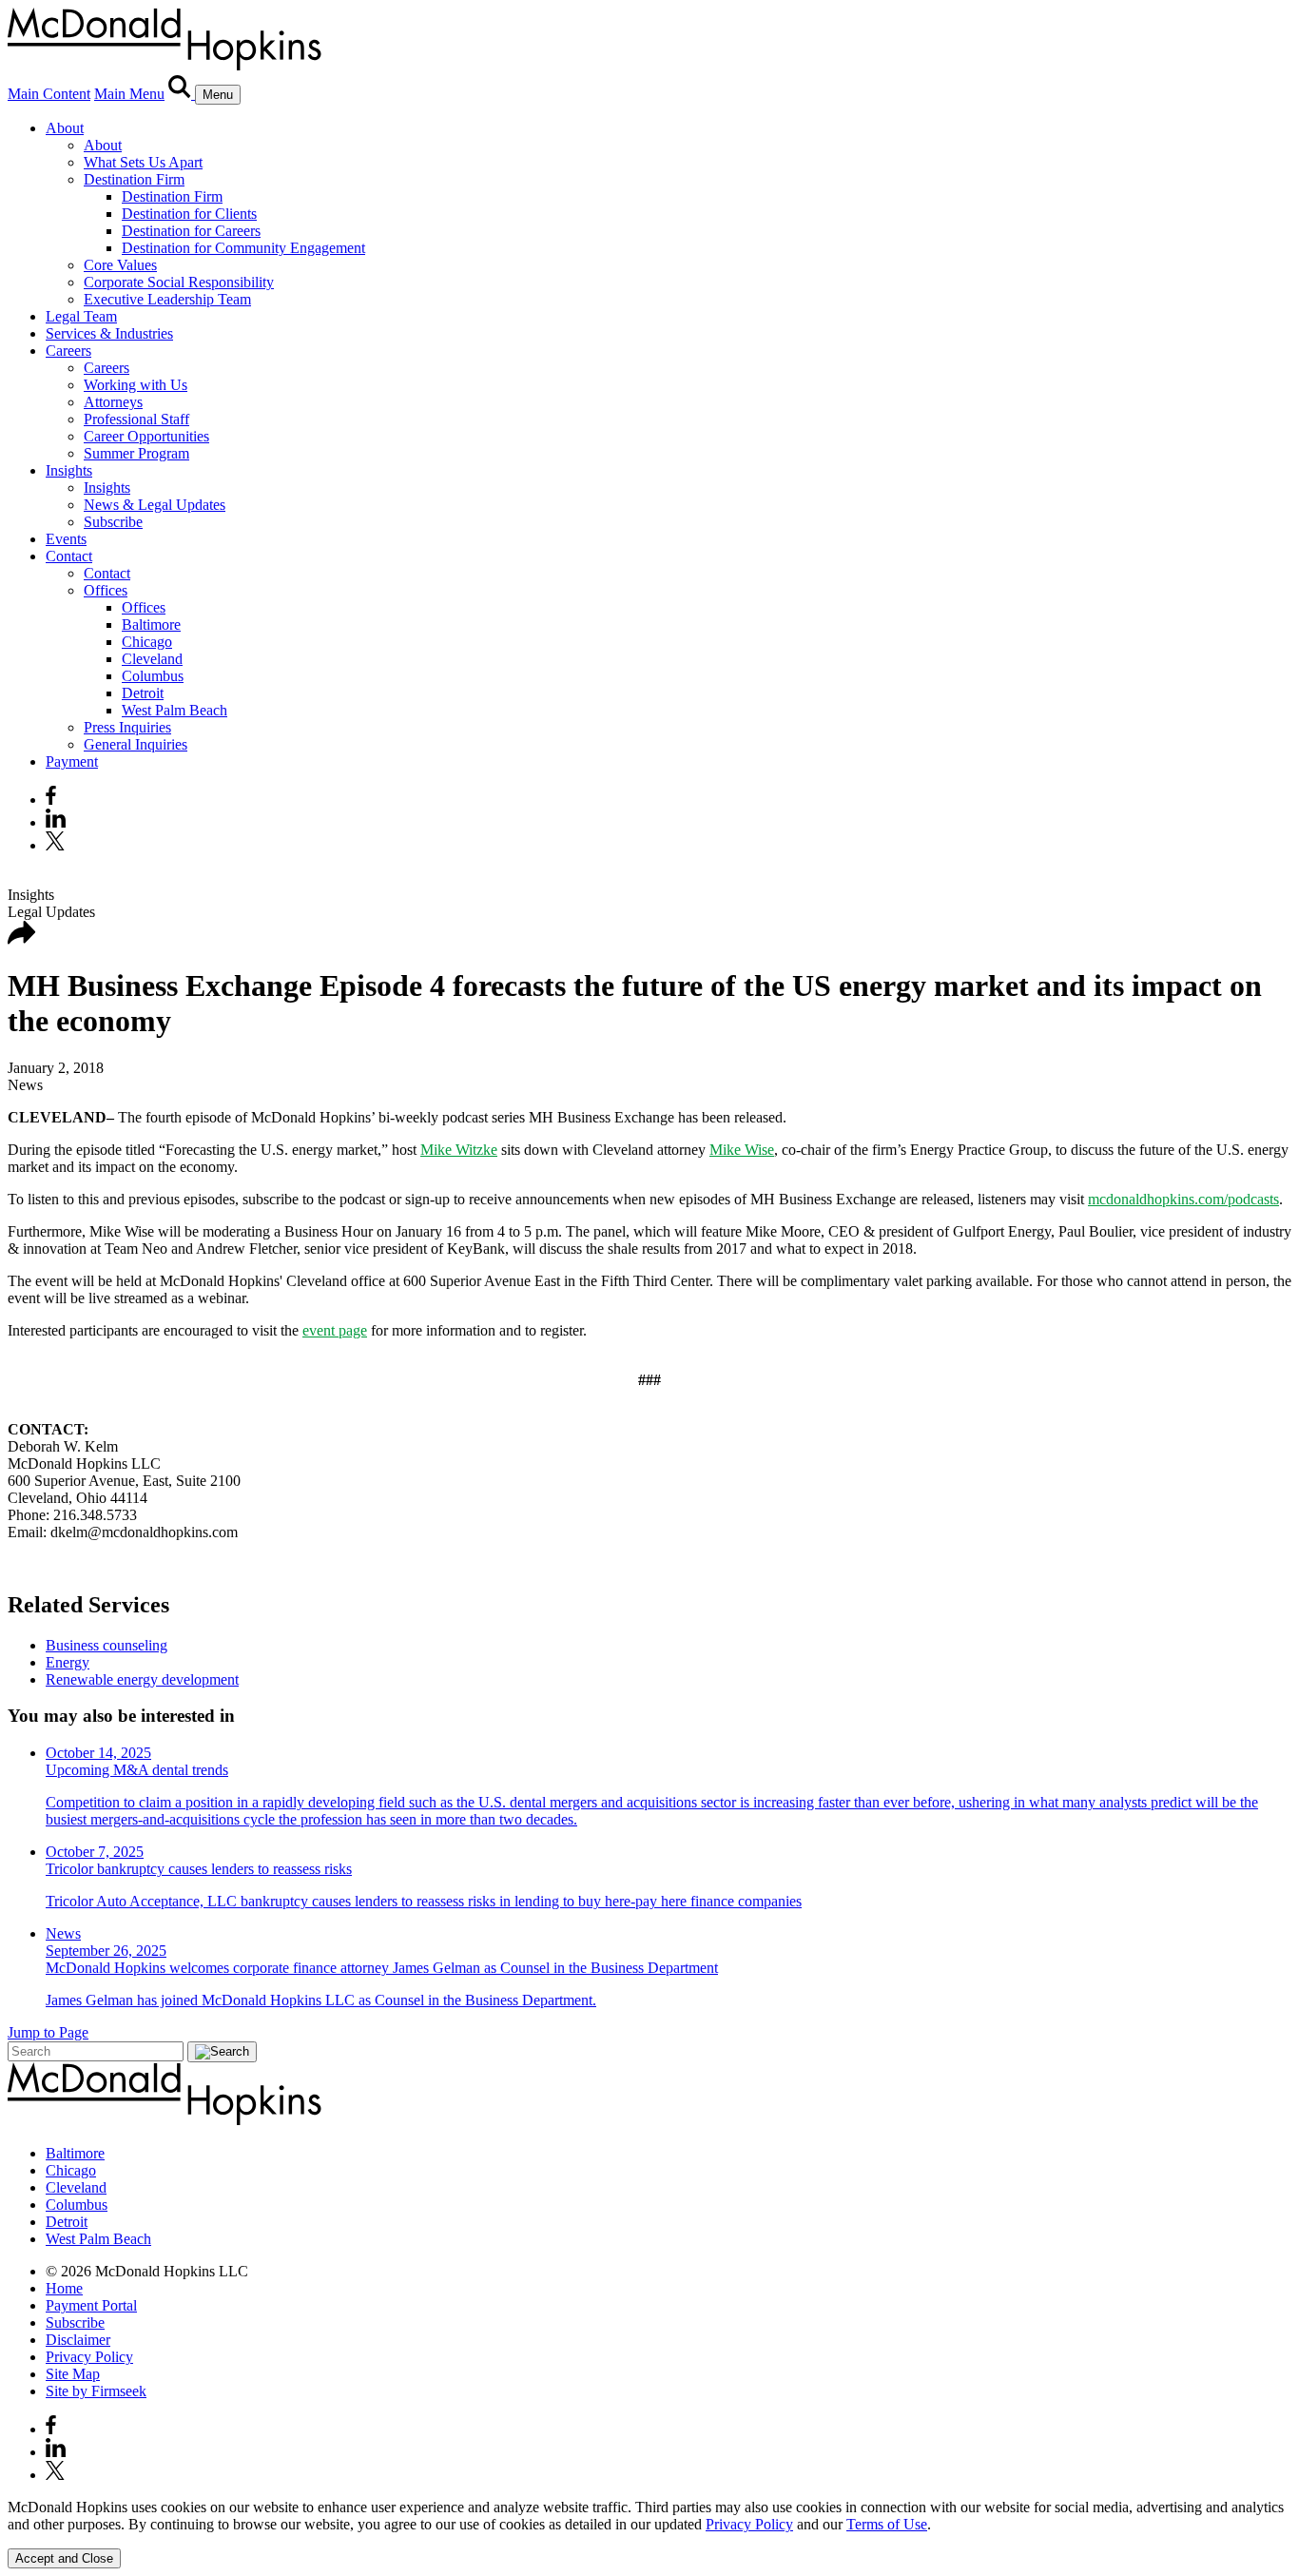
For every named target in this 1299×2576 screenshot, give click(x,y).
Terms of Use (887, 2524)
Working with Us (136, 385)
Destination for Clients (189, 214)
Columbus (153, 676)
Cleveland (152, 659)
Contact (69, 556)
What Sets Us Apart (143, 162)
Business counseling (107, 1645)
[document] (649, 2516)
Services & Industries (109, 333)
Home (64, 2288)
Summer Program (136, 453)
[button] (22, 939)
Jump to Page (48, 2032)
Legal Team (81, 316)
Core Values (120, 265)
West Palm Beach (174, 710)
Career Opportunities (146, 436)
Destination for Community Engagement (243, 248)
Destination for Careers (191, 231)
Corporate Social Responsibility (179, 282)
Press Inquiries (127, 727)
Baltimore (151, 624)
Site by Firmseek (96, 2391)
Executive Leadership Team (167, 299)
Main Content (49, 94)
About (65, 128)
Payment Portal (91, 2305)
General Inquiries (136, 744)
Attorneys (113, 402)
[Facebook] (51, 800)
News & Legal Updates (155, 505)
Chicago (147, 642)
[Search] (182, 94)
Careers (68, 351)
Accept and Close (64, 2558)
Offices (106, 590)
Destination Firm (134, 179)
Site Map (73, 2374)
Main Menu (129, 94)
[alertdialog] (649, 2534)
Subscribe (113, 522)
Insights (69, 470)
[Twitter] (58, 845)
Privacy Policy (89, 2357)
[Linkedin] (56, 822)
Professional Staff (136, 419)
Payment (72, 761)
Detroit (143, 693)
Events (66, 539)
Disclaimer (78, 2340)
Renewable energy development (142, 1679)
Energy (68, 1662)
